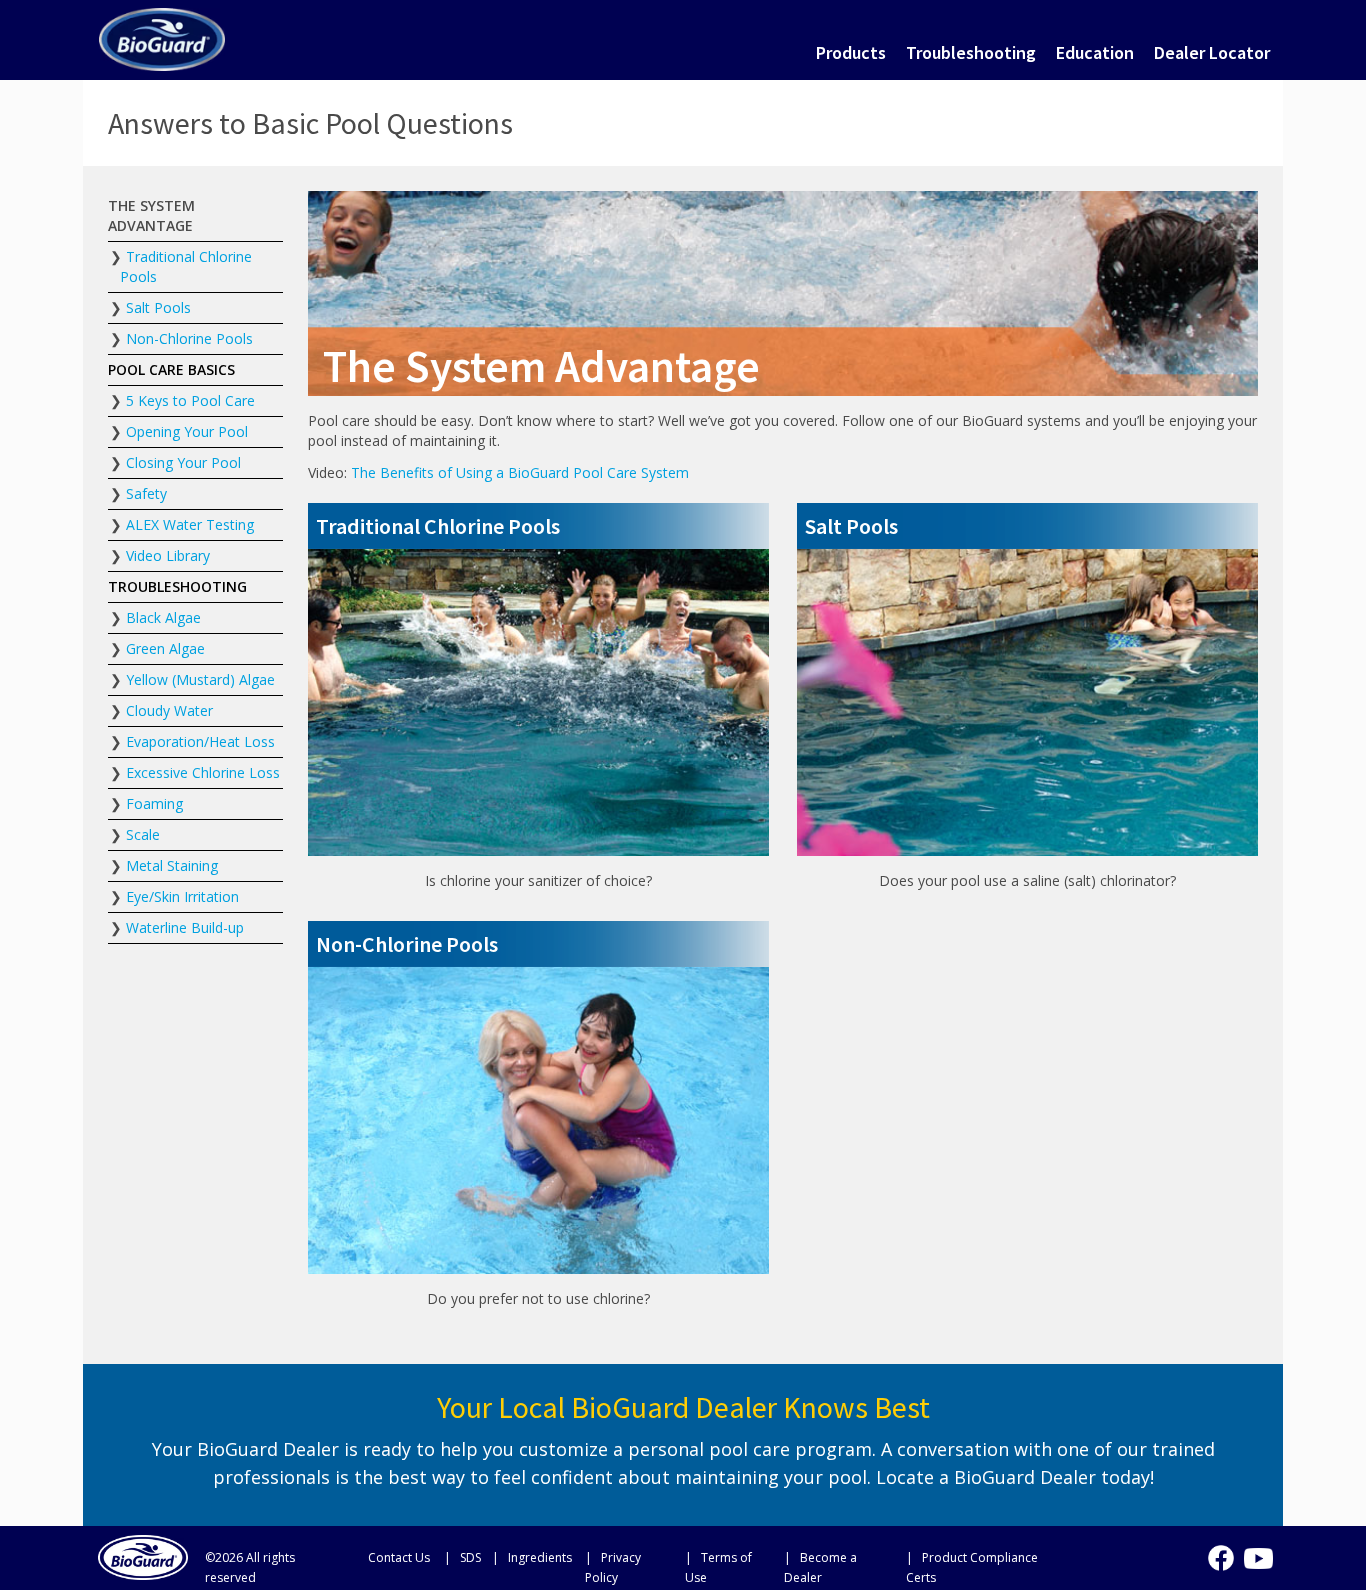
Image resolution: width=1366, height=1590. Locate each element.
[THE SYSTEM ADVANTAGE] (195, 216)
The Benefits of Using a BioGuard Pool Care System (520, 472)
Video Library (168, 555)
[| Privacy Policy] (630, 1567)
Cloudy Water (169, 710)
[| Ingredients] (534, 1557)
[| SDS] (463, 1557)
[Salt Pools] (1027, 526)
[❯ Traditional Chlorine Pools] (195, 267)
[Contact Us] (395, 1557)
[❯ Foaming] (195, 804)
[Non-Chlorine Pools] (538, 944)
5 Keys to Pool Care (190, 400)
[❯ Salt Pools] (195, 308)
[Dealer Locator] (1212, 52)
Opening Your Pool (187, 431)
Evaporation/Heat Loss (200, 741)
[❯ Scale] (195, 835)
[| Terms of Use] (730, 1567)
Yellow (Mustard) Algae (200, 679)
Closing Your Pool (183, 462)
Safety (146, 493)
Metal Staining (172, 865)
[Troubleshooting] (971, 52)
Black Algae (163, 617)
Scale (143, 834)
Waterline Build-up (185, 927)
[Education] (1095, 52)
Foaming (154, 803)
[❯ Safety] (195, 494)
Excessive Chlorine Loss (203, 772)
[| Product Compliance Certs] (987, 1567)
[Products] (851, 52)
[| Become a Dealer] (840, 1567)
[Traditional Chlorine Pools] (538, 526)
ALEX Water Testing (190, 524)
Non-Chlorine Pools (189, 338)
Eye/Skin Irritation (182, 896)
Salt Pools (158, 307)
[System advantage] (162, 36)
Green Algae (165, 648)
